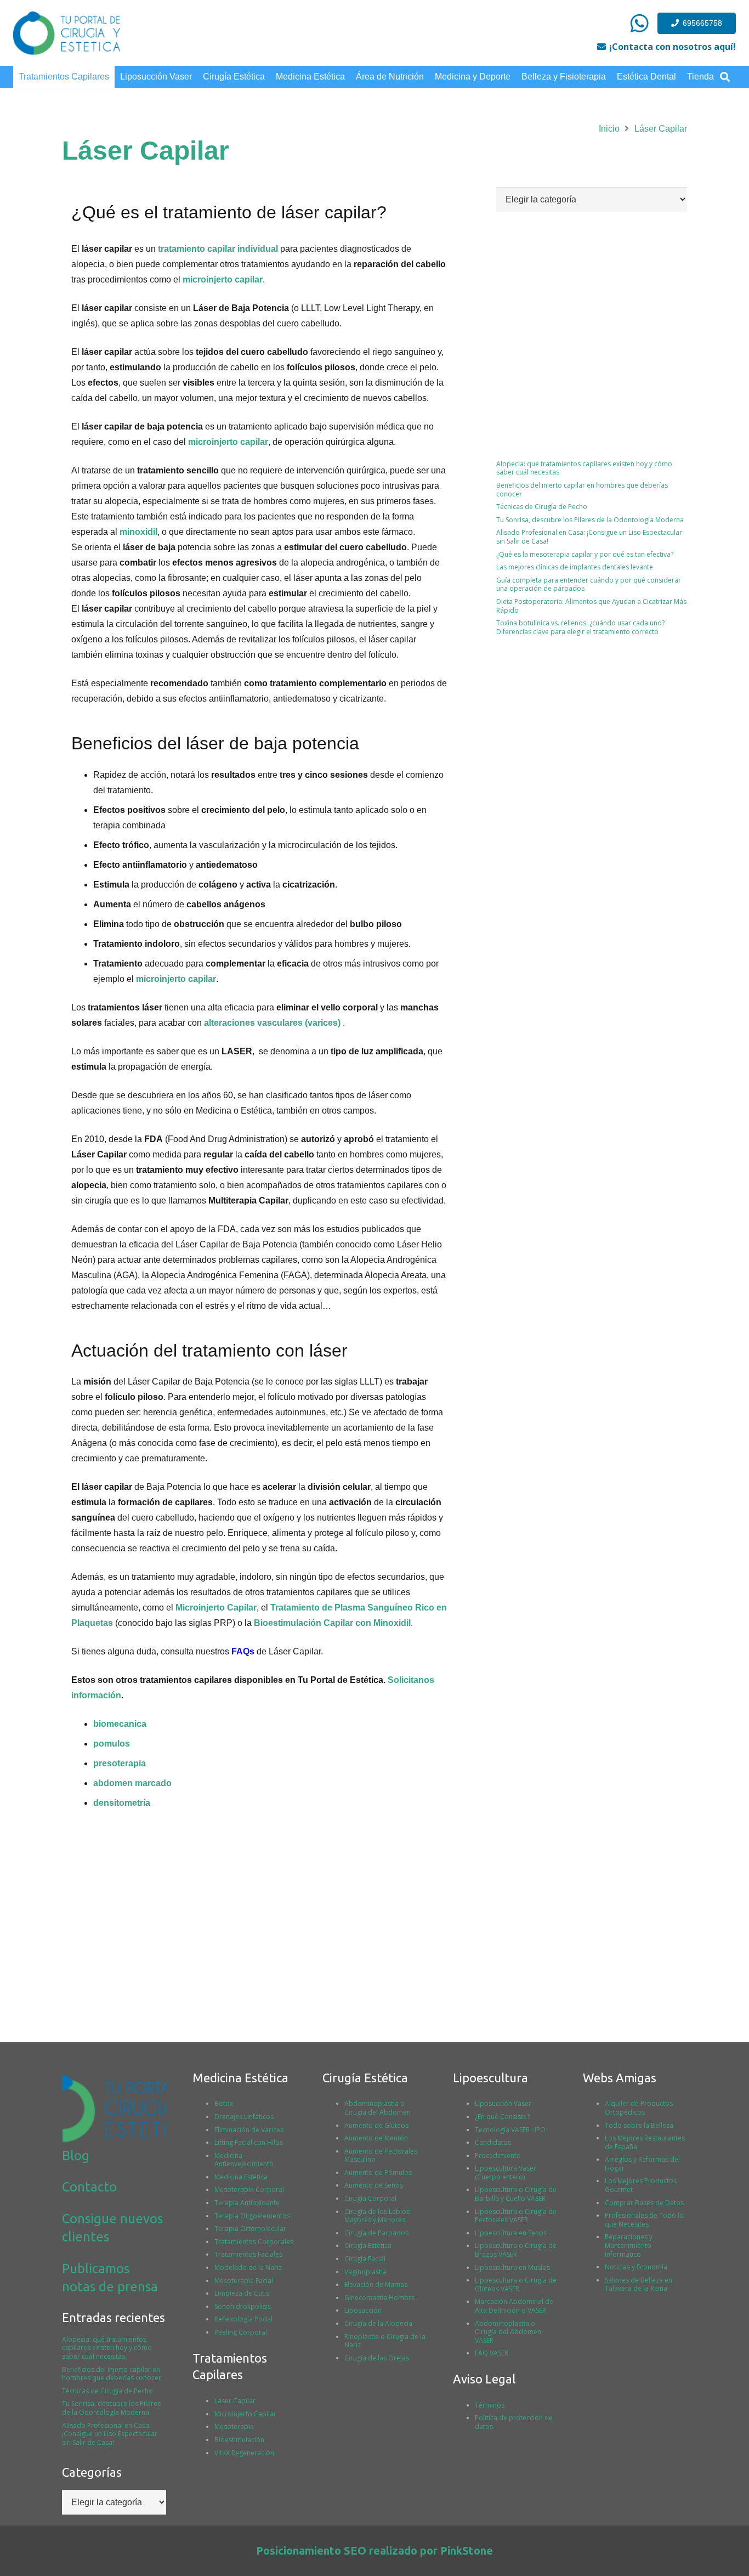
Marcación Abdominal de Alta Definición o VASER (514, 2306)
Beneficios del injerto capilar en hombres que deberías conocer (582, 490)
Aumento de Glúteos (376, 2125)
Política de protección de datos (514, 2422)
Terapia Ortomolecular (250, 2228)
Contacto (89, 2187)
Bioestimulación (239, 2440)
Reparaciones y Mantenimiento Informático (629, 2245)
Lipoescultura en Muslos (512, 2267)
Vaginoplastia (365, 2272)
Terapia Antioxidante (247, 2203)
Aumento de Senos (374, 2185)
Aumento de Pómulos (378, 2173)
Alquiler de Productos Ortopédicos (639, 2108)
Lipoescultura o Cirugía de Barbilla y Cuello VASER (516, 2194)
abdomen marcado (132, 1783)
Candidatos (493, 2142)
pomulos (112, 1744)
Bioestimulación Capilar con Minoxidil (332, 1623)
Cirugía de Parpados (376, 2233)
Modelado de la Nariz (248, 2267)
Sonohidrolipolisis (243, 2306)
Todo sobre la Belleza (639, 2125)
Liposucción (363, 2310)
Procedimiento (498, 2156)
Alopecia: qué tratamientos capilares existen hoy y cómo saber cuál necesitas (584, 468)
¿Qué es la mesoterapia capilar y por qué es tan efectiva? (585, 554)
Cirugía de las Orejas (377, 2358)
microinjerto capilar (223, 279)
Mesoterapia (234, 2427)
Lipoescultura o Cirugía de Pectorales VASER (516, 2216)
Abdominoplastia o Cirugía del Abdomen (378, 2108)
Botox (224, 2103)
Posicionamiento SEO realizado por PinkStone (374, 2550)
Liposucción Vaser (503, 2103)
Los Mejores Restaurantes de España (645, 2142)
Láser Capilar (235, 2401)
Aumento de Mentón (376, 2138)
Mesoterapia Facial (244, 2281)
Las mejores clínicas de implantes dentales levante (575, 567)
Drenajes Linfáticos (244, 2117)
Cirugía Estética (368, 2245)
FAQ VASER (492, 2353)
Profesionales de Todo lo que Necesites (644, 2220)
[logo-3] (67, 33)
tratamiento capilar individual (218, 249)
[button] (725, 77)
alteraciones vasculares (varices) (272, 1023)
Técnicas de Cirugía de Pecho (542, 507)
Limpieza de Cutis (242, 2293)
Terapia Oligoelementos (252, 2216)
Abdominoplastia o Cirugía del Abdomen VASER (508, 2332)
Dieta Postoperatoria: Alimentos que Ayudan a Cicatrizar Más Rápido (591, 606)
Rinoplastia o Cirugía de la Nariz (385, 2341)
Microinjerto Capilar (216, 1608)
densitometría (122, 1803)
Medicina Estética (241, 2177)
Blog (76, 2156)
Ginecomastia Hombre (380, 2298)
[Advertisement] (592, 739)
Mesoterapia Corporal (249, 2190)
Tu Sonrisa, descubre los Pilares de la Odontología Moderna (592, 520)
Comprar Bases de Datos (644, 2203)
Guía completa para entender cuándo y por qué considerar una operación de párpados (589, 584)
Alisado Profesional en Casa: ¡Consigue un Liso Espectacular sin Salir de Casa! (589, 537)
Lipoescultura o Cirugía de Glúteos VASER (516, 2284)
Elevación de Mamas (376, 2284)
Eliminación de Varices (249, 2130)
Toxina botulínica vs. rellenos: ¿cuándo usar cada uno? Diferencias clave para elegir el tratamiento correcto (580, 627)
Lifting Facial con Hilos (249, 2142)
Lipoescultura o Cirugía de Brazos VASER (516, 2250)
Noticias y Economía (636, 2267)
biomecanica (120, 1724)
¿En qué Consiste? (502, 2117)
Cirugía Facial (365, 2259)
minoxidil (138, 532)
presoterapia (120, 1763)
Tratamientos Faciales (248, 2254)
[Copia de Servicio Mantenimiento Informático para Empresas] (639, 23)
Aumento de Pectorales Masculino (381, 2156)
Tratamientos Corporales (254, 2242)
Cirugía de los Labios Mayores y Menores (377, 2216)
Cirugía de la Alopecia (378, 2323)
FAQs (243, 1651)
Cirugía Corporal (370, 2198)
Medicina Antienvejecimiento (244, 2160)
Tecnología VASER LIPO (510, 2130)
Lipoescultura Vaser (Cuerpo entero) (506, 2173)
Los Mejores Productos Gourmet (641, 2185)
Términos (490, 2405)
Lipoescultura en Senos (511, 2233)
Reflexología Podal (243, 2319)
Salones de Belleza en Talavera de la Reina (639, 2284)
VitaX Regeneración (244, 2453)
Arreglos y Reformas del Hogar (642, 2164)
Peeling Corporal (241, 2332)
